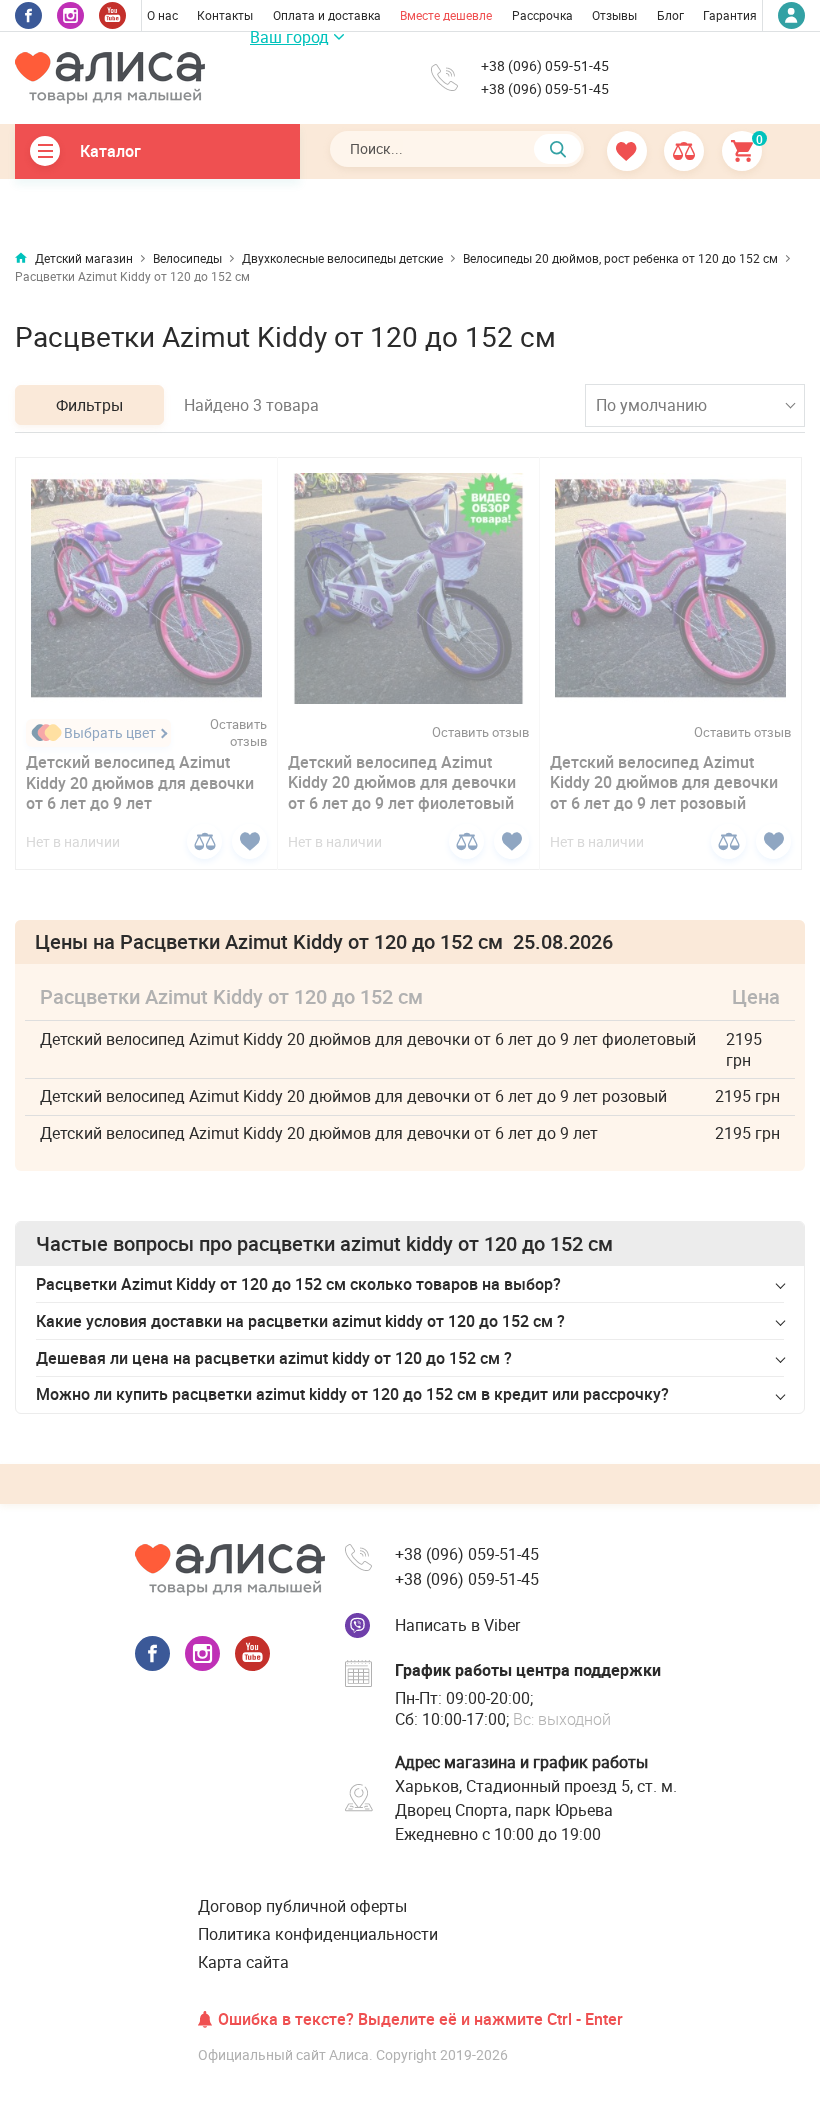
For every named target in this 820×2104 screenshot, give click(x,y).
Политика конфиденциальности (318, 1934)
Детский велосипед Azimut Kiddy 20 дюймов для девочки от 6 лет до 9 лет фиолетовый (402, 783)
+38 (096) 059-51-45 (545, 66)
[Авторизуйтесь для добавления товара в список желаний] (249, 841)
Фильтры (89, 405)
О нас (162, 15)
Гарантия (730, 15)
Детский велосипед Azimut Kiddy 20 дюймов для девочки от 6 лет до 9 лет (140, 783)
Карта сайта (243, 1962)
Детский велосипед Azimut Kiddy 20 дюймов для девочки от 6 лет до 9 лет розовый (664, 783)
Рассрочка (542, 15)
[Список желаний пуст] (628, 151)
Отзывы (614, 15)
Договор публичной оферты (302, 1906)
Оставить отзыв (238, 733)
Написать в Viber (457, 1625)
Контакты (225, 15)
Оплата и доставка (327, 15)
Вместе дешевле (446, 15)
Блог (670, 15)
